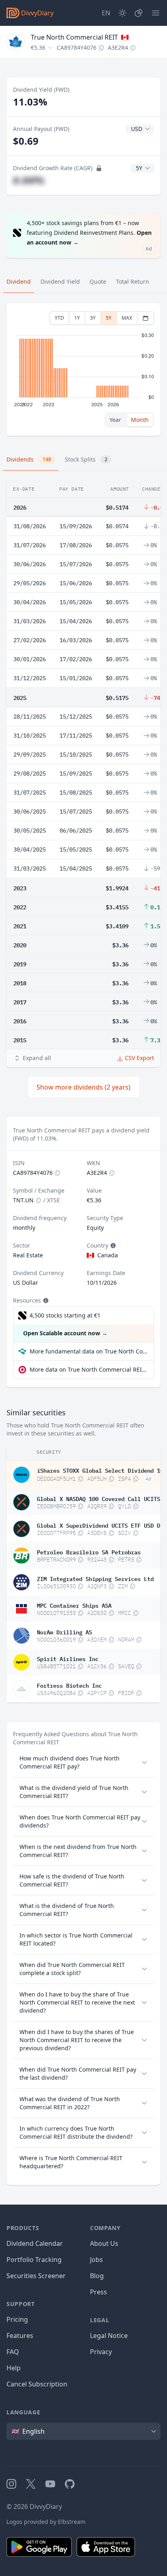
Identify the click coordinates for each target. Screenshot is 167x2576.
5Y (109, 318)
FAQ (13, 2352)
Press (98, 2292)
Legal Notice (109, 2336)
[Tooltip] (112, 1246)
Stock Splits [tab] (86, 459)
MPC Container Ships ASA (74, 1605)
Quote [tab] (98, 281)
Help (14, 2368)
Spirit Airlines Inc (68, 1658)
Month (140, 420)
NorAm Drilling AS (64, 1632)
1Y (77, 318)
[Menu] (156, 13)
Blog (97, 2276)
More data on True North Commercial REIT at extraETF (88, 1369)
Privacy (101, 2352)
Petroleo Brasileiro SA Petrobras (89, 1552)
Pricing (17, 2319)
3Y (93, 318)
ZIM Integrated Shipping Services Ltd (95, 1578)
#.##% (29, 180)
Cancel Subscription (37, 2384)
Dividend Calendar (35, 2243)
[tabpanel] (83, 370)
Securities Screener (36, 2276)
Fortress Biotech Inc (69, 1685)
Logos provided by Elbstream (46, 2522)
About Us (104, 2243)
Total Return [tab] (133, 281)
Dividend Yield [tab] (60, 281)
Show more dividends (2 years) (83, 1087)
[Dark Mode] (122, 13)
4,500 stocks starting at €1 (65, 1315)
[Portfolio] (139, 13)
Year (115, 420)
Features (20, 2336)
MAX (127, 318)
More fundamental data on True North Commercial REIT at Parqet (88, 1351)
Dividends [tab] (29, 459)
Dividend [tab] (19, 281)
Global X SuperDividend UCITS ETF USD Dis (102, 1525)
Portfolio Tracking (34, 2260)
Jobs (96, 2260)
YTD (59, 318)
